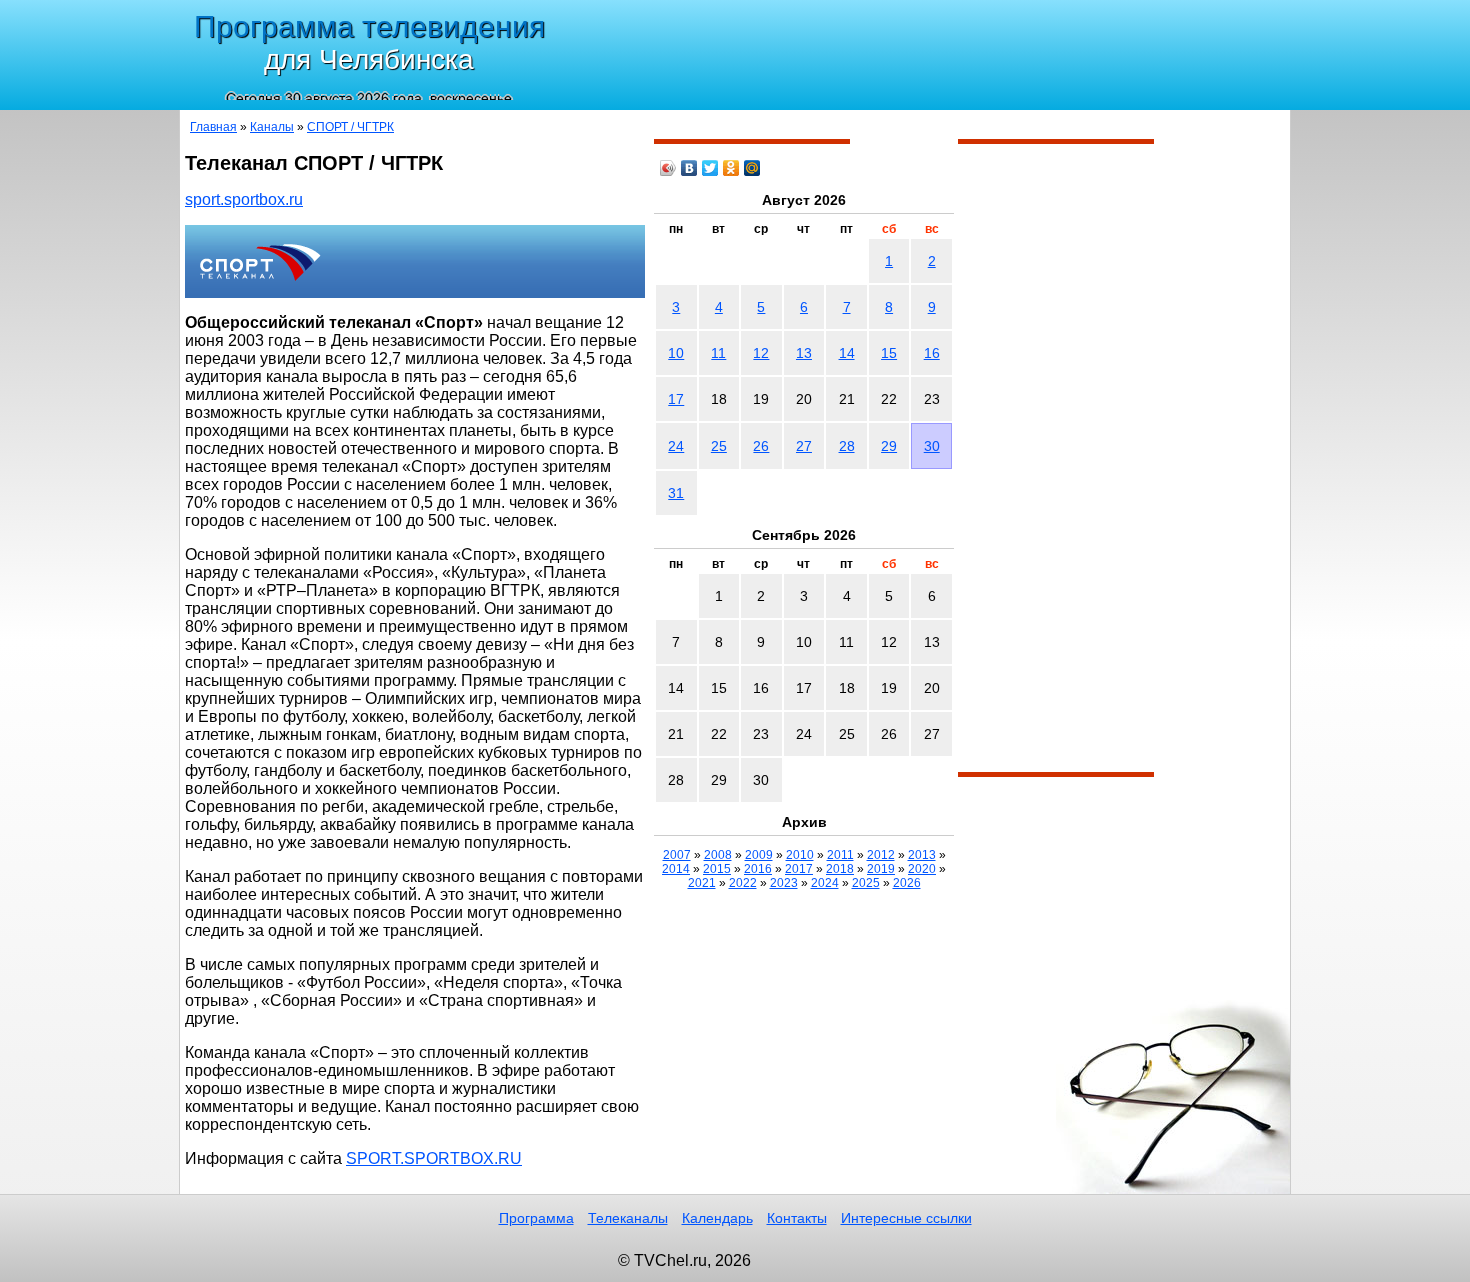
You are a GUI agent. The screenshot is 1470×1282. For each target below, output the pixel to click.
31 (676, 493)
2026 (907, 883)
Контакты (797, 1218)
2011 (840, 855)
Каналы (272, 127)
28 (847, 446)
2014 (676, 869)
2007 (677, 855)
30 (932, 446)
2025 (866, 883)
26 (761, 446)
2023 (784, 883)
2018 (840, 869)
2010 (800, 855)
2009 (759, 855)
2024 (825, 883)
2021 (702, 883)
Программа (536, 1218)
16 (932, 353)
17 (676, 399)
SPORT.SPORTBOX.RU (434, 1158)
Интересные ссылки (906, 1218)
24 (676, 446)
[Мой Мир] (752, 168)
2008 (718, 855)
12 (761, 353)
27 (804, 446)
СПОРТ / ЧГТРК (350, 127)
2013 (922, 855)
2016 (758, 869)
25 (719, 446)
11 (718, 353)
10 (676, 353)
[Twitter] (710, 168)
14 (847, 353)
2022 (743, 883)
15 (889, 353)
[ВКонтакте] (689, 168)
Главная (213, 127)
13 (804, 353)
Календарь (717, 1218)
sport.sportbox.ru (244, 199)
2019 (881, 869)
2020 (922, 869)
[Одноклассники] (731, 168)
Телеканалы (628, 1218)
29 (889, 446)
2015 (717, 869)
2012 (881, 855)
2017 (799, 869)
